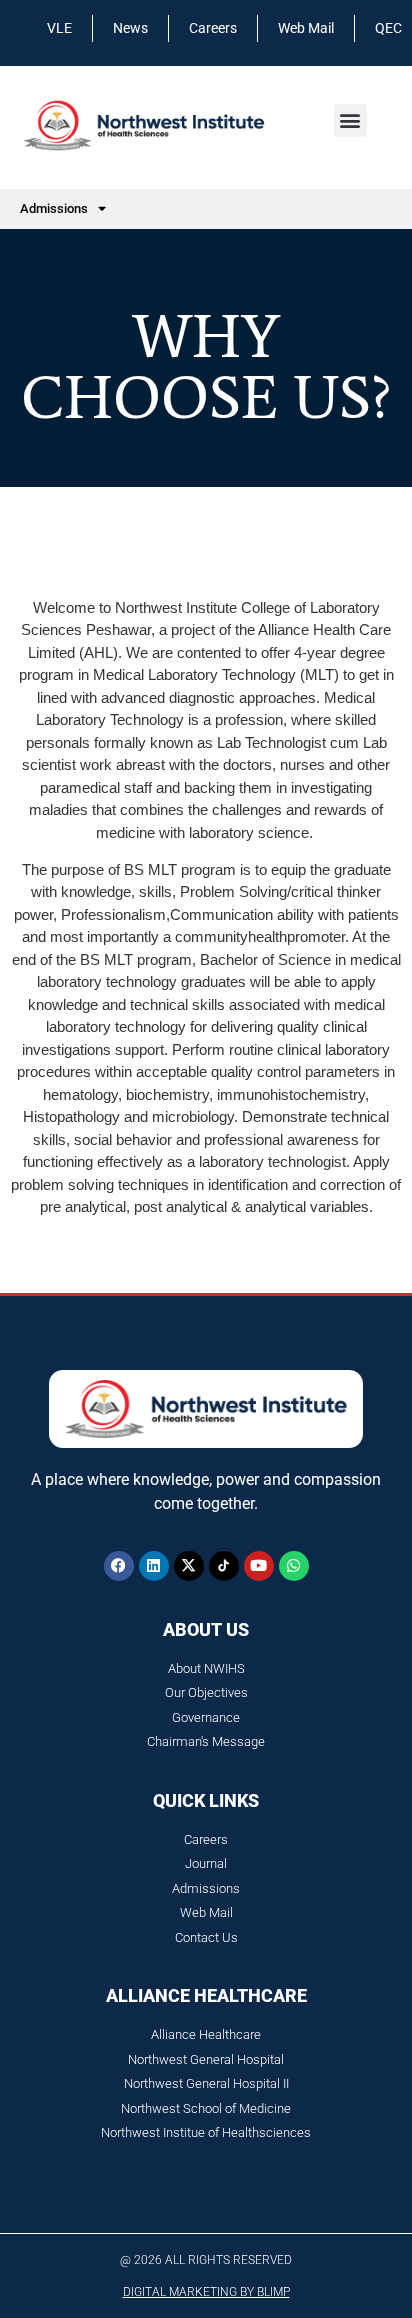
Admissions (54, 208)
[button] (350, 120)
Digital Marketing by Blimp (206, 2292)
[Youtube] (259, 1566)
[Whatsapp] (294, 1566)
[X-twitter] (189, 1566)
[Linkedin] (154, 1566)
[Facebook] (119, 1566)
